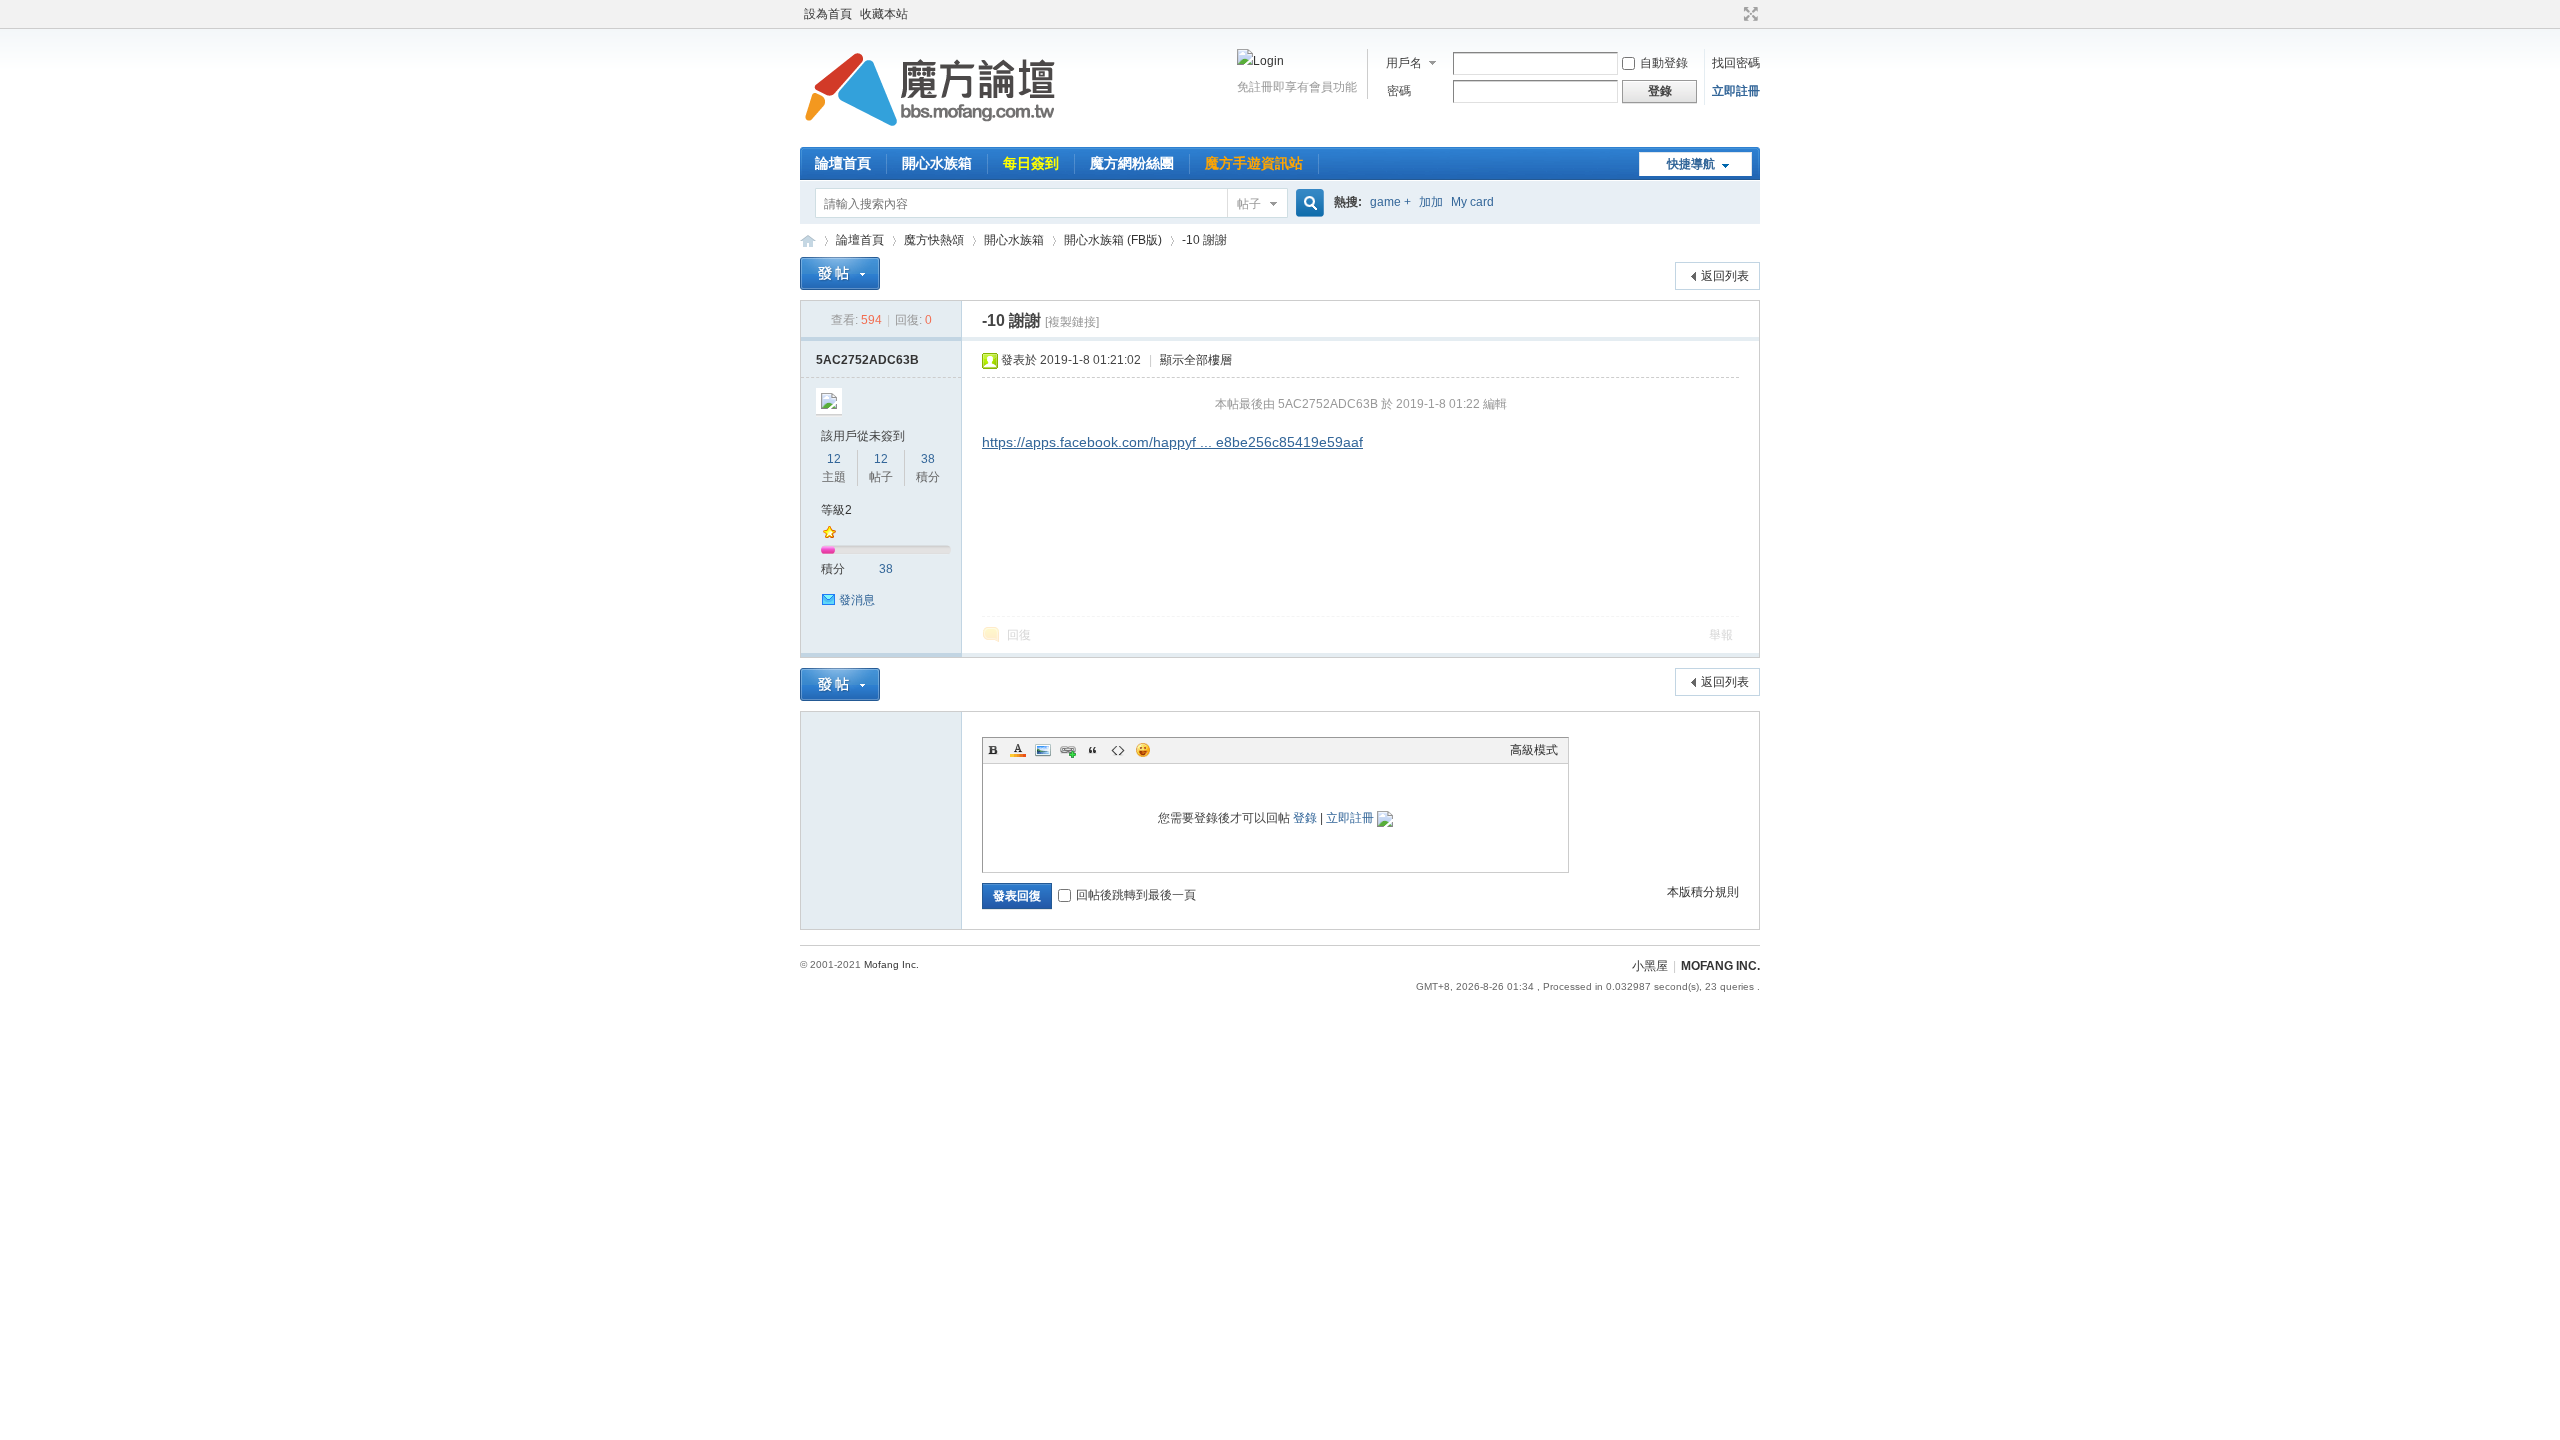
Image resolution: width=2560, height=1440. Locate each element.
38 (928, 459)
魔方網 (808, 240)
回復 (1019, 635)
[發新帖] (840, 273)
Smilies (1143, 750)
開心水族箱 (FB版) (1113, 240)
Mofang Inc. (891, 964)
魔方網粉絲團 (1132, 163)
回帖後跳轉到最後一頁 (1136, 895)
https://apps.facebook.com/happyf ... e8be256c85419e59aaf (1172, 442)
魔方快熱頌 (934, 240)
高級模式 (1534, 750)
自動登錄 (1664, 63)
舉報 (1721, 635)
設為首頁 (828, 14)
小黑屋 (1650, 966)
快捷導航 (1691, 164)
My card (1472, 202)
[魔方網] (930, 135)
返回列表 (1725, 276)
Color (1018, 750)
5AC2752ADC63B (867, 360)
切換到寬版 (1748, 14)
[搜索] (1307, 203)
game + (1390, 202)
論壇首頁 (843, 163)
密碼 (1399, 91)
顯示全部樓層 (1196, 360)
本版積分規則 (1703, 892)
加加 (1431, 202)
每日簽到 (1031, 163)
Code (1118, 750)
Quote (1093, 750)
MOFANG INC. (1720, 966)
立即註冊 (1736, 91)
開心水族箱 (937, 163)
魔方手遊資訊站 (1254, 163)
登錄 (1305, 818)
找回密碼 (1736, 63)
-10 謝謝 (1204, 240)
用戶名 (1404, 63)
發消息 (857, 600)
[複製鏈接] (1072, 322)
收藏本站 (884, 14)
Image (1043, 750)
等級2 (836, 510)
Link (1068, 750)
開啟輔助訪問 (1732, 14)
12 (834, 459)
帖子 (1249, 204)
